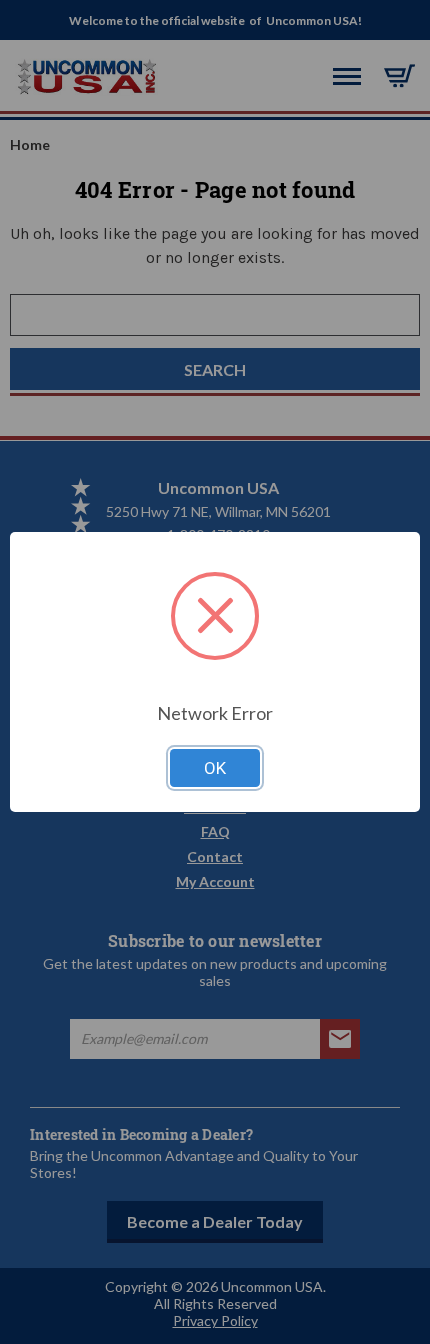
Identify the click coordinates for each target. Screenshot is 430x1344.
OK (215, 768)
